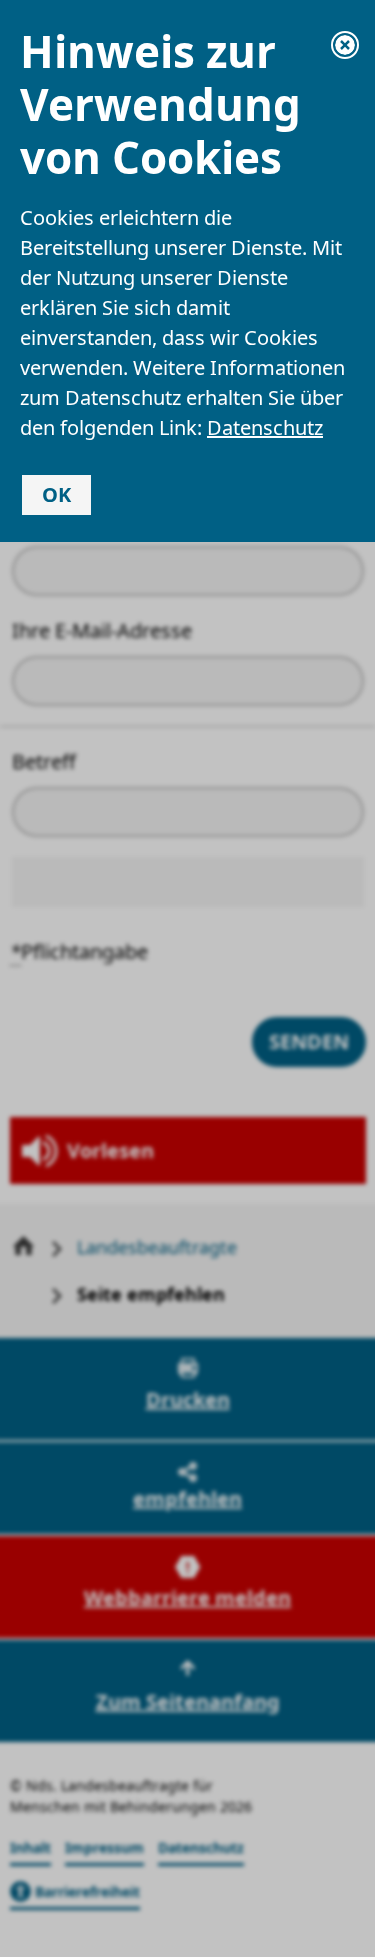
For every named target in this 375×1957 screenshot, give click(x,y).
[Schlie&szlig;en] (345, 45)
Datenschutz (265, 427)
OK (56, 494)
